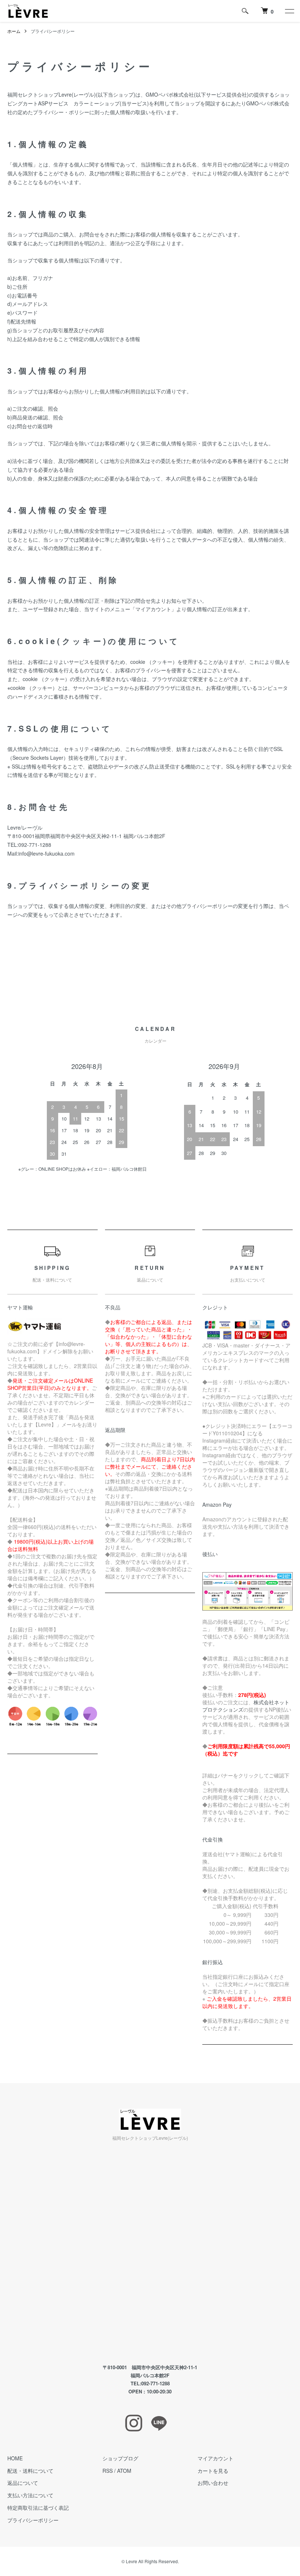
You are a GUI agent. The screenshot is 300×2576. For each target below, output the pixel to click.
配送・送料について (30, 2471)
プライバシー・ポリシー (61, 112)
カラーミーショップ (97, 103)
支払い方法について (30, 2495)
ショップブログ (120, 2458)
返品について (23, 2483)
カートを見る (213, 2471)
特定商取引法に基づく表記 (38, 2508)
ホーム (14, 31)
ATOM (124, 2471)
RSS (108, 2471)
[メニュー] (289, 11)
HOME (15, 2458)
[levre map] (150, 2253)
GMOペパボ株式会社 (170, 94)
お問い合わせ (213, 2483)
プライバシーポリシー (33, 2520)
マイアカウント (215, 2458)
